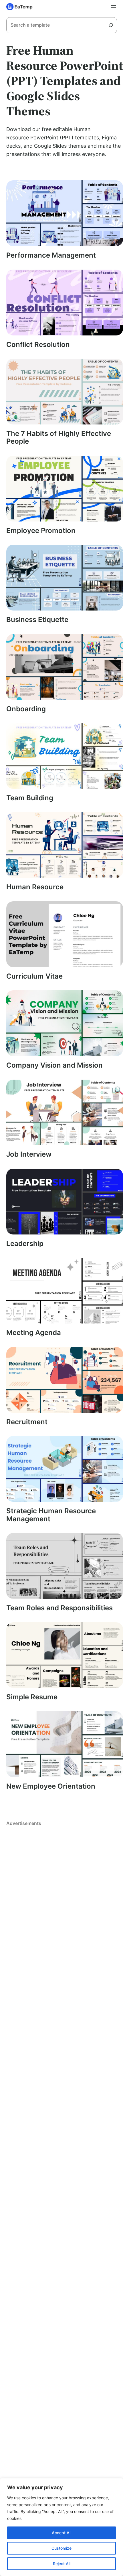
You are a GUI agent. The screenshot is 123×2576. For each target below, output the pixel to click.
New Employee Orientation (51, 1786)
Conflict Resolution (38, 345)
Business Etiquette (37, 620)
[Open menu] (114, 7)
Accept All (61, 2533)
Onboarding (26, 709)
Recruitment (27, 1422)
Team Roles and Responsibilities (59, 1608)
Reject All (62, 2564)
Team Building (30, 798)
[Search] (113, 25)
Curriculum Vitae (34, 976)
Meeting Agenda (34, 1333)
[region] (61, 2527)
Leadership (25, 1244)
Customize (61, 2548)
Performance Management (51, 255)
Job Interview (29, 1154)
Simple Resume (32, 1697)
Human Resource (35, 887)
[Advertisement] (61, 1907)
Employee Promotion (41, 531)
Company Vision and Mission (54, 1065)
